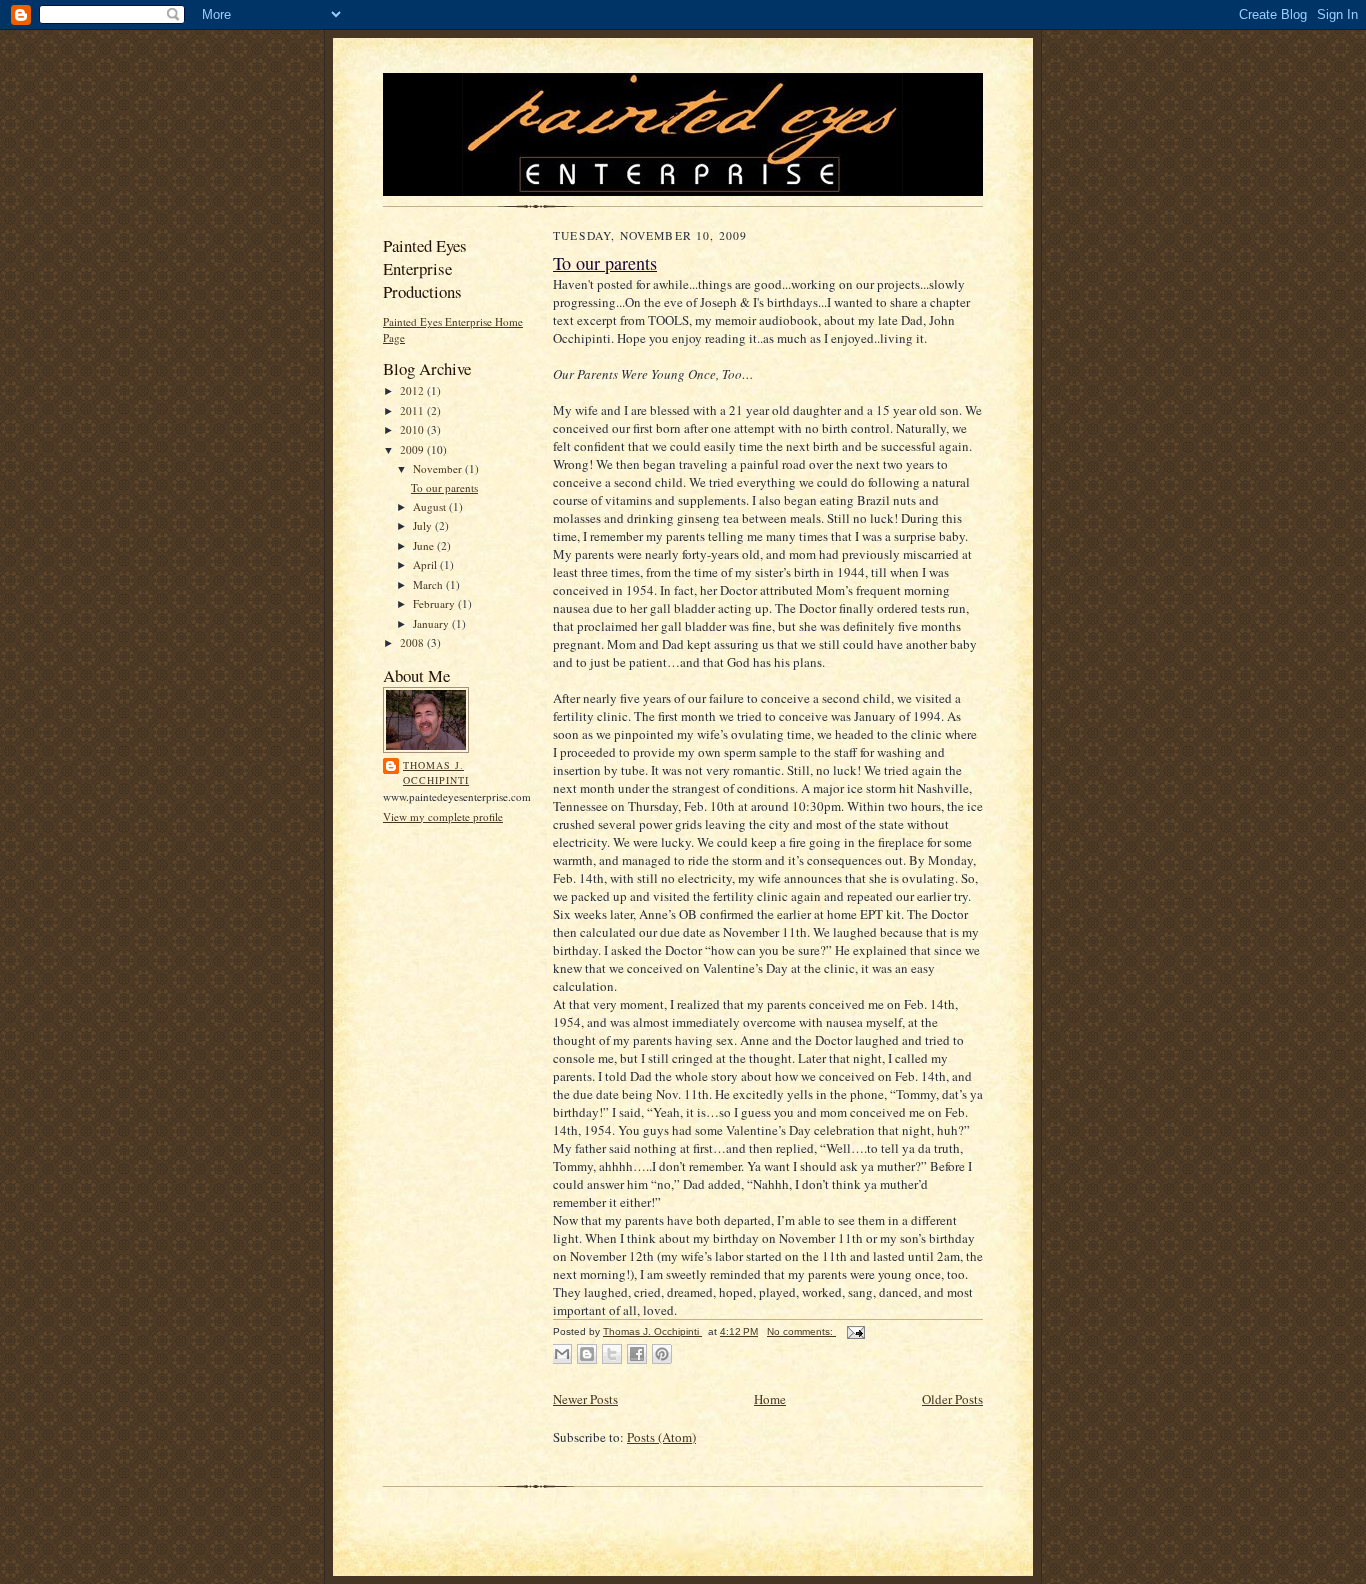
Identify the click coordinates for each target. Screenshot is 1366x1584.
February (435, 603)
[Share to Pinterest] (662, 1354)
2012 (413, 390)
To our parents (444, 487)
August (431, 506)
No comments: (801, 1331)
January (432, 623)
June (425, 545)
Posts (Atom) (661, 1437)
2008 (413, 642)
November (439, 468)
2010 (413, 429)
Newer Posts (585, 1399)
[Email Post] (853, 1331)
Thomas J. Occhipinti (436, 773)
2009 (413, 449)
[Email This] (562, 1354)
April (426, 564)
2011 (413, 410)
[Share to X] (612, 1354)
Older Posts (952, 1399)
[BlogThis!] (587, 1354)
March (429, 584)
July (424, 525)
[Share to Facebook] (637, 1354)
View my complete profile (443, 816)
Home (770, 1399)
